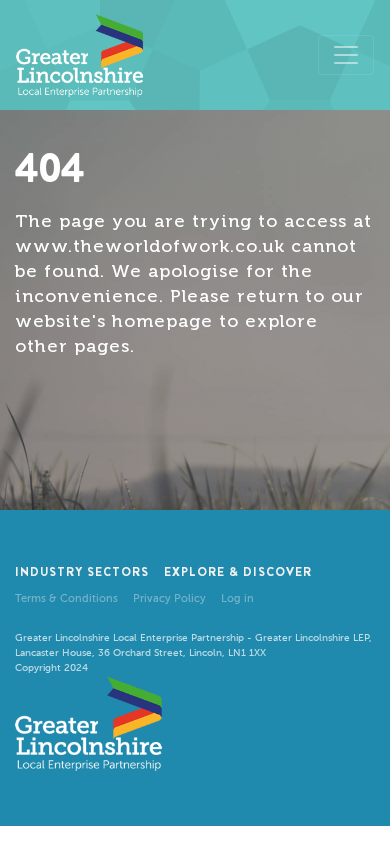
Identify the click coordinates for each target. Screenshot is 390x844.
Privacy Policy (169, 598)
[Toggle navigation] (346, 55)
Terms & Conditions (66, 598)
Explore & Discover (238, 572)
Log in (237, 598)
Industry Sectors (82, 572)
